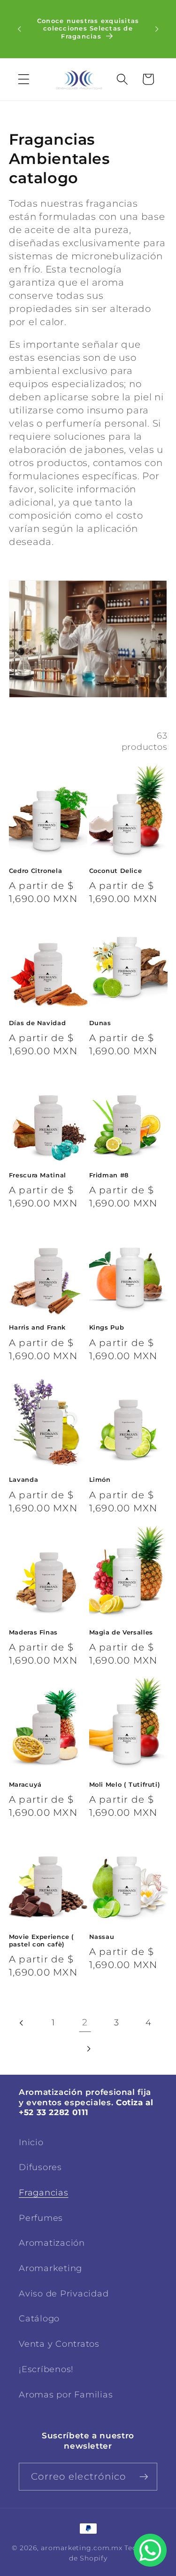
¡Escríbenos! (46, 2369)
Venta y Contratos (59, 2344)
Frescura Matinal (38, 1175)
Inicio (31, 2142)
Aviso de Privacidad (64, 2293)
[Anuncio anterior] (19, 29)
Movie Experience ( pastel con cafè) (42, 1941)
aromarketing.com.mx (82, 2548)
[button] (24, 79)
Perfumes (41, 2218)
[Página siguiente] (88, 2049)
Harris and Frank (37, 1327)
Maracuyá (25, 1785)
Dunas (100, 1023)
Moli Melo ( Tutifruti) (125, 1785)
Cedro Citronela (35, 871)
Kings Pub (107, 1327)
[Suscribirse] (144, 2476)
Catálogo (39, 2318)
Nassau (102, 1937)
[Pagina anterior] (22, 2023)
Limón (100, 1480)
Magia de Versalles (121, 1632)
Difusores (40, 2167)
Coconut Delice (116, 871)
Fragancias (44, 2192)
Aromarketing (50, 2268)
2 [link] (85, 2022)
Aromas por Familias (66, 2394)
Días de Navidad (37, 1023)
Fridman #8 (109, 1175)
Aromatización (52, 2243)
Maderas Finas (33, 1632)
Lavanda (23, 1480)
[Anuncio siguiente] (157, 29)
